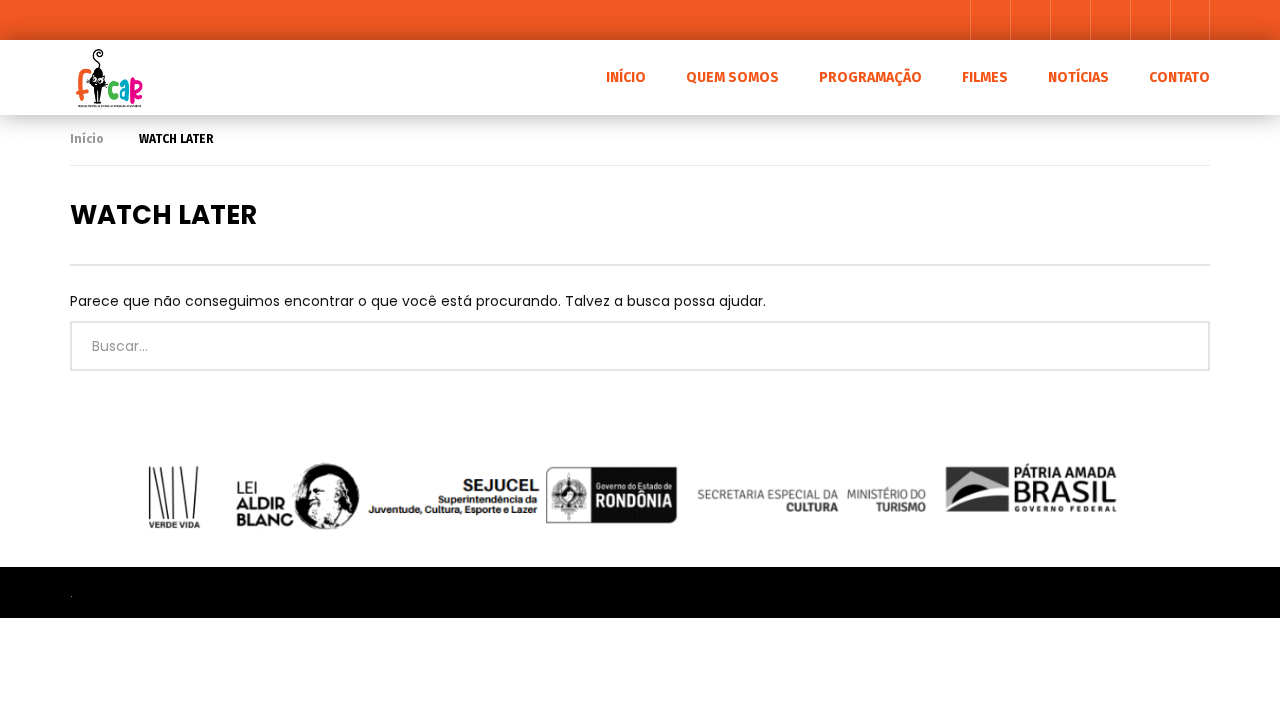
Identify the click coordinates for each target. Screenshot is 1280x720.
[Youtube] (1030, 20)
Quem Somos (732, 77)
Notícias (1078, 77)
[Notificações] (1150, 20)
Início (87, 139)
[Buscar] (1190, 20)
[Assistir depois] (1110, 20)
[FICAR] (107, 78)
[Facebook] (990, 20)
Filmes (985, 77)
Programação (870, 77)
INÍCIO (626, 77)
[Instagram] (1070, 20)
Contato (1179, 77)
